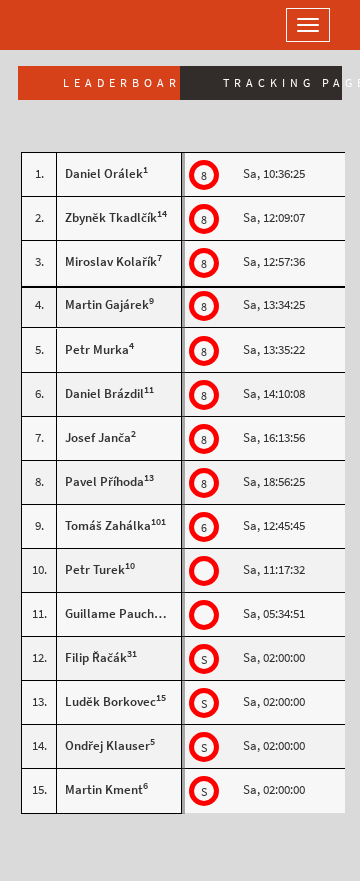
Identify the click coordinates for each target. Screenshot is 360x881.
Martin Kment (104, 789)
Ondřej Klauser (107, 745)
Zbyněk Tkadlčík (111, 217)
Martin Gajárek (107, 304)
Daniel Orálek (104, 173)
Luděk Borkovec (110, 701)
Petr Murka (97, 349)
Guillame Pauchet (115, 613)
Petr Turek (95, 569)
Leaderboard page (121, 83)
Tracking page (282, 83)
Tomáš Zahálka (108, 525)
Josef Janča (98, 437)
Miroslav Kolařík (111, 261)
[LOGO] (80, 25)
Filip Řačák (96, 657)
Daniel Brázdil (104, 393)
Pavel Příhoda (104, 481)
